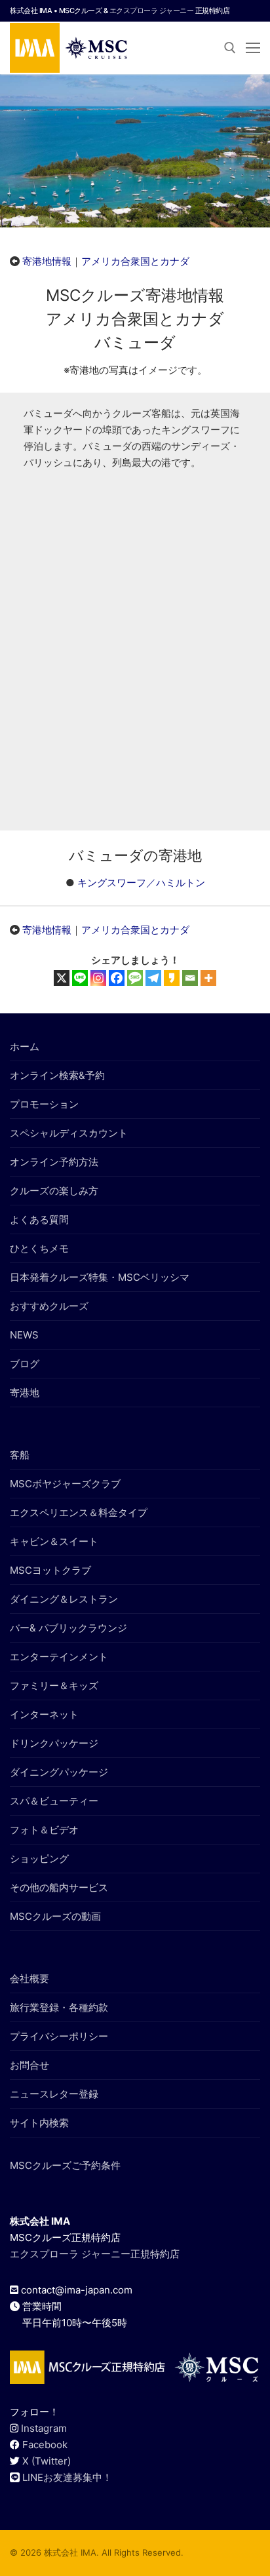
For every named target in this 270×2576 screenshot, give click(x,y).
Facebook (45, 2445)
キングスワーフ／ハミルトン (141, 883)
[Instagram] (98, 978)
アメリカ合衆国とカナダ (135, 261)
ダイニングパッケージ (59, 1772)
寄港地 (25, 1393)
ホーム (25, 1046)
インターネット (44, 1714)
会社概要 (29, 1979)
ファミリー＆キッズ (54, 1686)
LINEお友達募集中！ (67, 2477)
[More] (208, 978)
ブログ (25, 1364)
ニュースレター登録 (54, 2094)
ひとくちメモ (39, 1248)
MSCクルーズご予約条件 (65, 2165)
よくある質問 (39, 1220)
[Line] (80, 978)
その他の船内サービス (59, 1887)
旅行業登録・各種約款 (59, 2007)
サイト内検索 (39, 2123)
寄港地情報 (47, 261)
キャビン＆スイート (54, 1541)
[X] (62, 978)
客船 (20, 1455)
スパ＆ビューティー (54, 1801)
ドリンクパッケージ (54, 1743)
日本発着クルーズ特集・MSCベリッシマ (100, 1277)
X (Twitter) (47, 2461)
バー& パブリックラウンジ (68, 1628)
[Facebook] (117, 978)
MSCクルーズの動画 (55, 1916)
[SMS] (135, 978)
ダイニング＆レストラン (64, 1599)
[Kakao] (172, 978)
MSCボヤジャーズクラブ (65, 1484)
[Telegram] (153, 978)
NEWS (24, 1335)
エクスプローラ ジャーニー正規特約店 (95, 2254)
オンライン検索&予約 (57, 1075)
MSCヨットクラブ (50, 1570)
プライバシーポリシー (59, 2036)
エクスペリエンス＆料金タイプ (79, 1512)
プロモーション (44, 1104)
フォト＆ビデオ (44, 1830)
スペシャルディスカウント (69, 1133)
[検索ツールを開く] (230, 48)
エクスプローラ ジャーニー (152, 10)
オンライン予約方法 (54, 1162)
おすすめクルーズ (49, 1306)
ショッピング (39, 1859)
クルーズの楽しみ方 (54, 1191)
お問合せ (29, 2065)
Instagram (44, 2428)
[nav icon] (253, 48)
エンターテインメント (59, 1657)
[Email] (190, 978)
